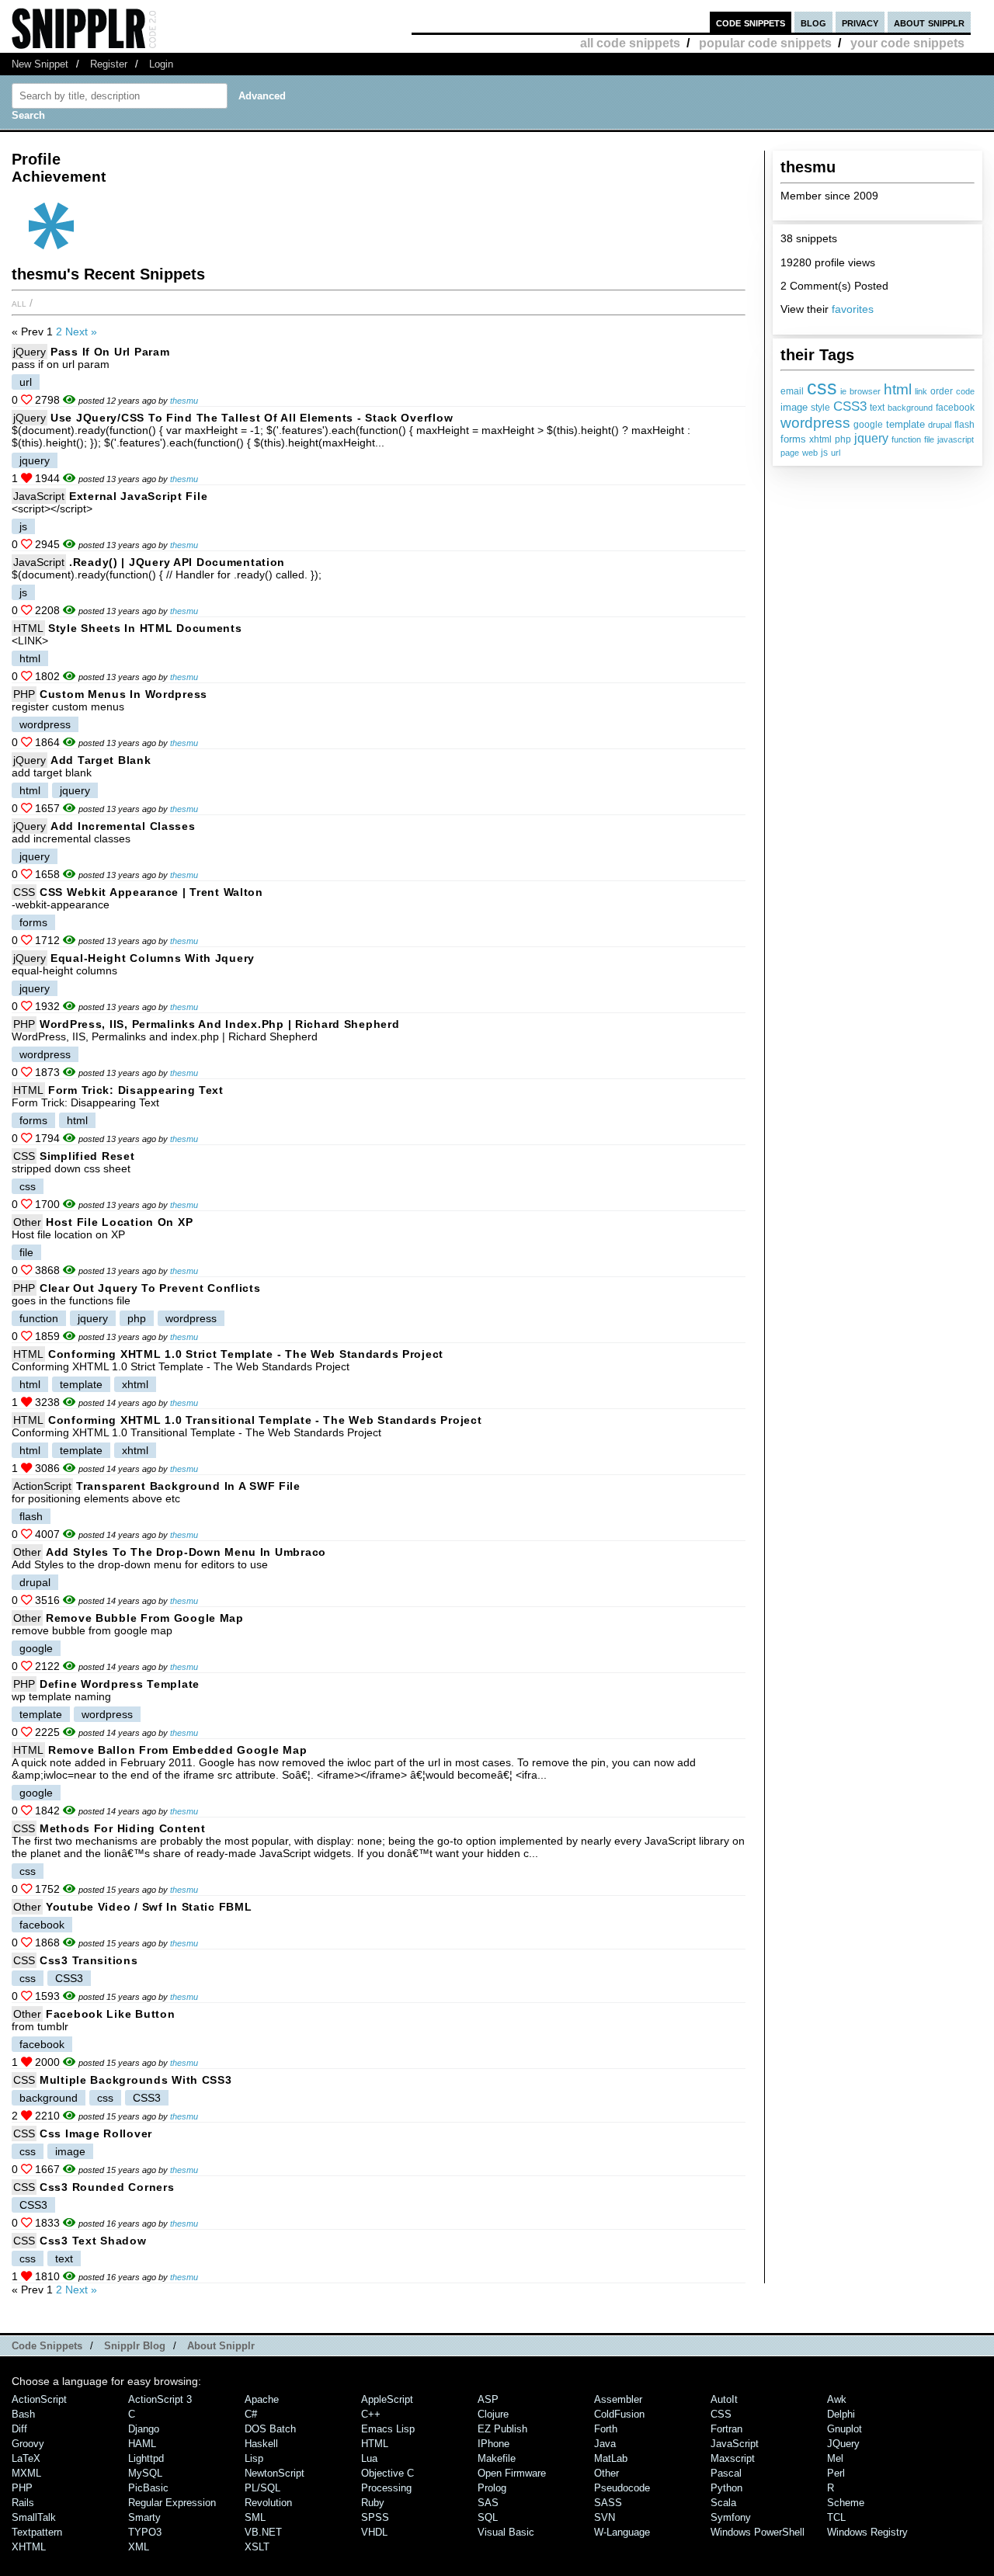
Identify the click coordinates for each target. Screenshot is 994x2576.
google (868, 425)
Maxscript (733, 2458)
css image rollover (96, 2133)
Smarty (144, 2517)
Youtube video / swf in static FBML (149, 1907)
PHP (24, 694)
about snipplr (929, 22)
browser (865, 391)
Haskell (261, 2444)
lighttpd (146, 2458)
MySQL (145, 2473)
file (929, 439)
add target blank (101, 760)
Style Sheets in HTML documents (145, 628)
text (877, 408)
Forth (606, 2429)
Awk (837, 2399)
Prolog (492, 2488)
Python (726, 2488)
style (820, 408)
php (843, 439)
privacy (860, 22)
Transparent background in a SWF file (188, 1486)
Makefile (497, 2458)
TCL (836, 2517)
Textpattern (37, 2532)
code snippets (751, 22)
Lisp (254, 2458)
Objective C (388, 2473)
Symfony (731, 2517)
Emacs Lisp (388, 2429)
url (836, 453)
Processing (386, 2488)
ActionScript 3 (160, 2399)
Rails (23, 2503)
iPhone (494, 2444)
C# (251, 2414)
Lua (369, 2458)
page (790, 453)
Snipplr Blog (135, 2346)
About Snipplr (221, 2346)
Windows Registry (867, 2532)
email (792, 391)
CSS (24, 892)
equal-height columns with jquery (153, 958)
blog (813, 22)
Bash (23, 2414)
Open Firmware (512, 2473)
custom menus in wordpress (123, 694)
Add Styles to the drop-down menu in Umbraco (186, 1552)
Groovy (28, 2444)
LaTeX (26, 2458)
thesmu (184, 401)
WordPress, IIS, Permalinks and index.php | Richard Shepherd (219, 1024)
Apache (262, 2399)
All (19, 303)
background (910, 408)
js (824, 453)
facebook (955, 408)
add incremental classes (123, 826)
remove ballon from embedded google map (177, 1750)
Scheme (846, 2503)
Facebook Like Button (110, 2014)
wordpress (815, 423)
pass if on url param (110, 352)
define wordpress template (120, 1684)
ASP (488, 2399)
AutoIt (724, 2399)
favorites (853, 309)
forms (793, 439)
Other (27, 1222)
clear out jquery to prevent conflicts (150, 1288)
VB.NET (263, 2532)
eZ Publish (502, 2429)
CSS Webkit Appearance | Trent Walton (151, 892)
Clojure (493, 2414)
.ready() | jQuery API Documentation (177, 562)
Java (605, 2444)
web (810, 453)
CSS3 (850, 406)
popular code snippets (765, 43)
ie (843, 391)
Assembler (618, 2399)
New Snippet (40, 64)
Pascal (726, 2473)
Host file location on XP (119, 1222)
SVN (605, 2517)
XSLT (257, 2547)
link (921, 391)
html (898, 389)
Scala (723, 2503)
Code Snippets (47, 2346)
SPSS (375, 2517)
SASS (608, 2503)
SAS (488, 2503)
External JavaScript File (138, 496)
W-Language (622, 2532)
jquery (871, 438)
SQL (488, 2517)
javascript (956, 439)
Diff (19, 2429)
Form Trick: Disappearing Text (136, 1090)
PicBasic (148, 2488)
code (965, 391)
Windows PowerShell (758, 2532)
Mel (835, 2458)
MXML (26, 2473)
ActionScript (42, 1486)
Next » (81, 332)
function (906, 439)
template (905, 424)
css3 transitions (89, 1960)
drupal (940, 425)
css (822, 387)
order (942, 391)
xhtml (820, 439)
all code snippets (630, 43)
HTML (28, 628)
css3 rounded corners (107, 2187)
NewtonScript (275, 2473)
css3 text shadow (93, 2241)
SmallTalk (34, 2517)
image (794, 407)
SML (255, 2517)
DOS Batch (270, 2429)
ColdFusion (619, 2414)
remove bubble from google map (145, 1618)
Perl (836, 2473)
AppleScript (387, 2399)
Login (161, 64)
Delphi (841, 2414)
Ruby (373, 2503)
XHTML (29, 2547)
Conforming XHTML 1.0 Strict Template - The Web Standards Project (246, 1354)
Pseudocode (622, 2488)
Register (109, 64)
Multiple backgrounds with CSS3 (136, 2080)
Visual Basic (506, 2532)
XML (139, 2547)
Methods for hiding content (123, 1828)
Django (144, 2429)
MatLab (611, 2458)
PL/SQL (262, 2488)
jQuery (30, 352)
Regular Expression (172, 2503)
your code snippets (907, 43)
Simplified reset (87, 1156)
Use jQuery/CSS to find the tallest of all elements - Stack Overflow (252, 418)
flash (964, 425)
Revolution (268, 2503)
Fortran (726, 2429)
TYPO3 (145, 2532)
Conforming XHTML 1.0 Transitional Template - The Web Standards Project (265, 1420)
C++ (371, 2414)
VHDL (374, 2532)
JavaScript (39, 496)
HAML (142, 2444)
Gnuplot (845, 2429)
